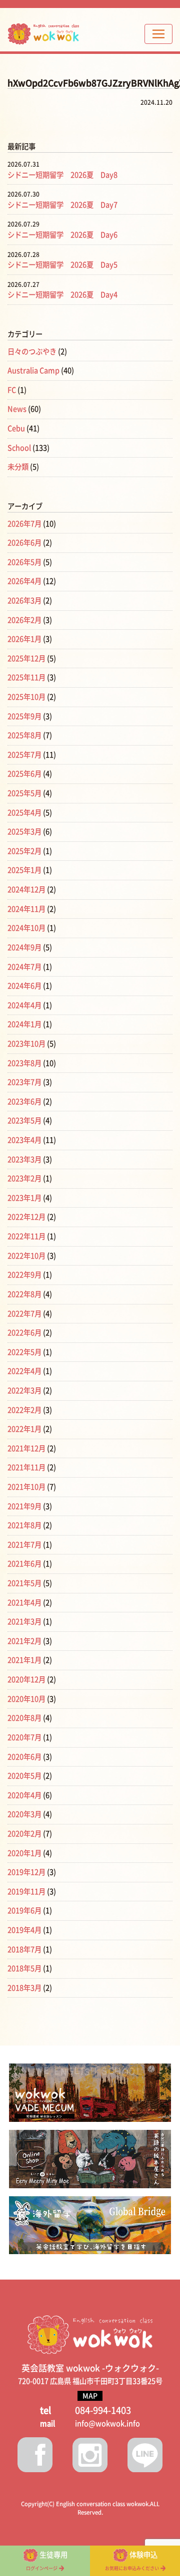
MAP (90, 2396)
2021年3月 (24, 1622)
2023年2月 (24, 1178)
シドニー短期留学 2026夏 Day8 (62, 175)
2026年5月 (24, 562)
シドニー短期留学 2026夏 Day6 (62, 235)
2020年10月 (26, 1699)
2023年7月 (24, 1082)
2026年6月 (24, 543)
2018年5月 (24, 1968)
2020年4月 (24, 1795)
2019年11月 (26, 1892)
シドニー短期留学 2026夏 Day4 (62, 295)
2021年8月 (24, 1525)
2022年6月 (24, 1333)
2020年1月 (24, 1853)
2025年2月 (24, 851)
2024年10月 (26, 928)
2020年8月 (24, 1718)
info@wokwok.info (107, 2424)
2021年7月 (24, 1545)
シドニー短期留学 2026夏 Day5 (62, 265)
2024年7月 (24, 967)
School (19, 448)
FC (12, 390)
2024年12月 (26, 890)
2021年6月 (24, 1564)
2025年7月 (24, 755)
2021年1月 (24, 1660)
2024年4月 (24, 1005)
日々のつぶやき (32, 352)
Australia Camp (33, 371)
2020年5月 (24, 1776)
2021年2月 (24, 1641)
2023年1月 (24, 1198)
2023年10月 (26, 1044)
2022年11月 (26, 1236)
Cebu (16, 428)
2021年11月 (26, 1467)
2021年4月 (24, 1603)
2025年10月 (26, 697)
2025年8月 (24, 735)
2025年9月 (24, 716)
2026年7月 (24, 524)
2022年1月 (24, 1429)
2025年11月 (26, 677)
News (17, 409)
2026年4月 (24, 581)
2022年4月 (24, 1371)
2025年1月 (24, 870)
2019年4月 (24, 1930)
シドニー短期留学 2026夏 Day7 (62, 205)
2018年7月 (24, 1949)
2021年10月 (26, 1487)
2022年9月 (24, 1275)
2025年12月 (26, 658)
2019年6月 (24, 1911)
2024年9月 (24, 947)
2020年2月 (24, 1834)
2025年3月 (24, 832)
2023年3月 (24, 1159)
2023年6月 (24, 1102)
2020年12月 (26, 1679)
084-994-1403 (103, 2410)
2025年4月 (24, 813)
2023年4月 (24, 1140)
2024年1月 (24, 1024)
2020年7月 (24, 1737)
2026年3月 (24, 601)
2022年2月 (24, 1410)
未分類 (18, 467)
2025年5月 (24, 793)
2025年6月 (24, 774)
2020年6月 (24, 1757)
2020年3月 (24, 1814)
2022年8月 (24, 1294)
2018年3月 (24, 1988)
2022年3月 (24, 1391)
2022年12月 (26, 1217)
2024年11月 (26, 909)
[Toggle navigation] (158, 34)
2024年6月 (24, 986)
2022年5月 (24, 1352)
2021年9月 (24, 1506)
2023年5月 (24, 1121)
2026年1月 (24, 639)
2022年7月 (24, 1314)
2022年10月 (26, 1256)
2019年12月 (26, 1872)
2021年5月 (24, 1583)
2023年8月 (24, 1063)
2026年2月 (24, 620)
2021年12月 (26, 1448)
